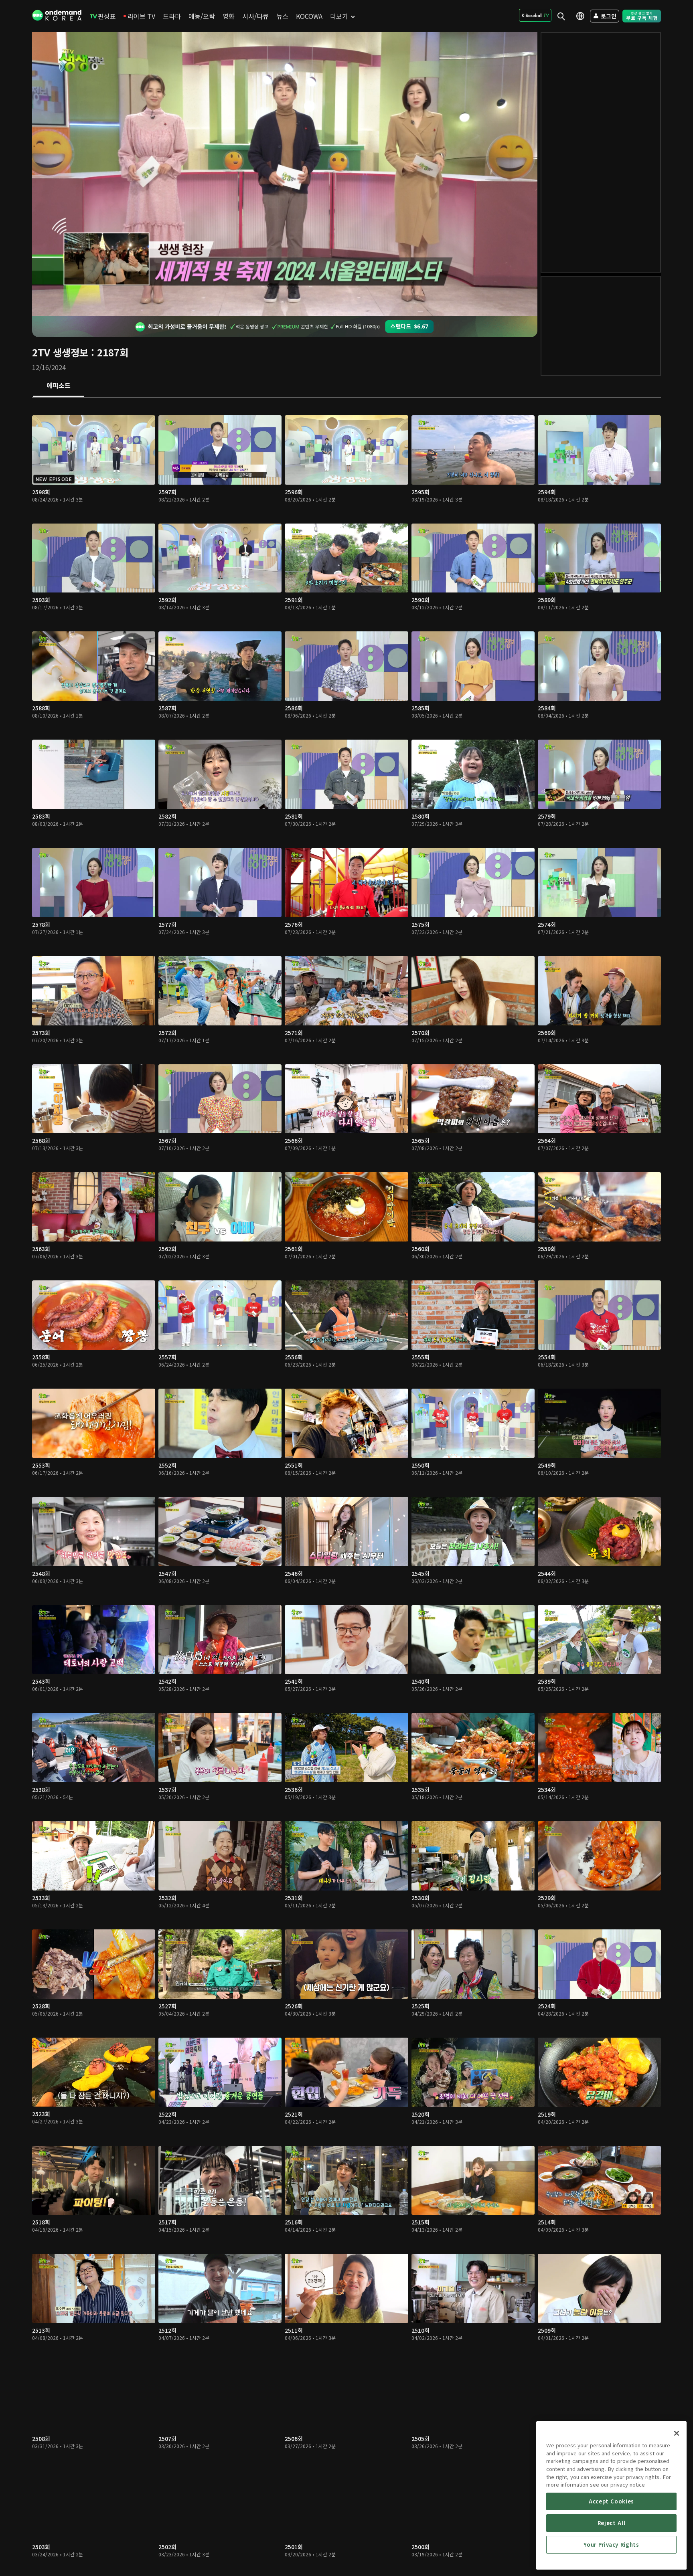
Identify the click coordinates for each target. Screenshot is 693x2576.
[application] (285, 174)
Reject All (612, 2523)
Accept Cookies (611, 2501)
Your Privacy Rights (611, 2545)
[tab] (58, 386)
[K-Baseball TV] (535, 15)
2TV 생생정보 (60, 352)
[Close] (677, 2433)
